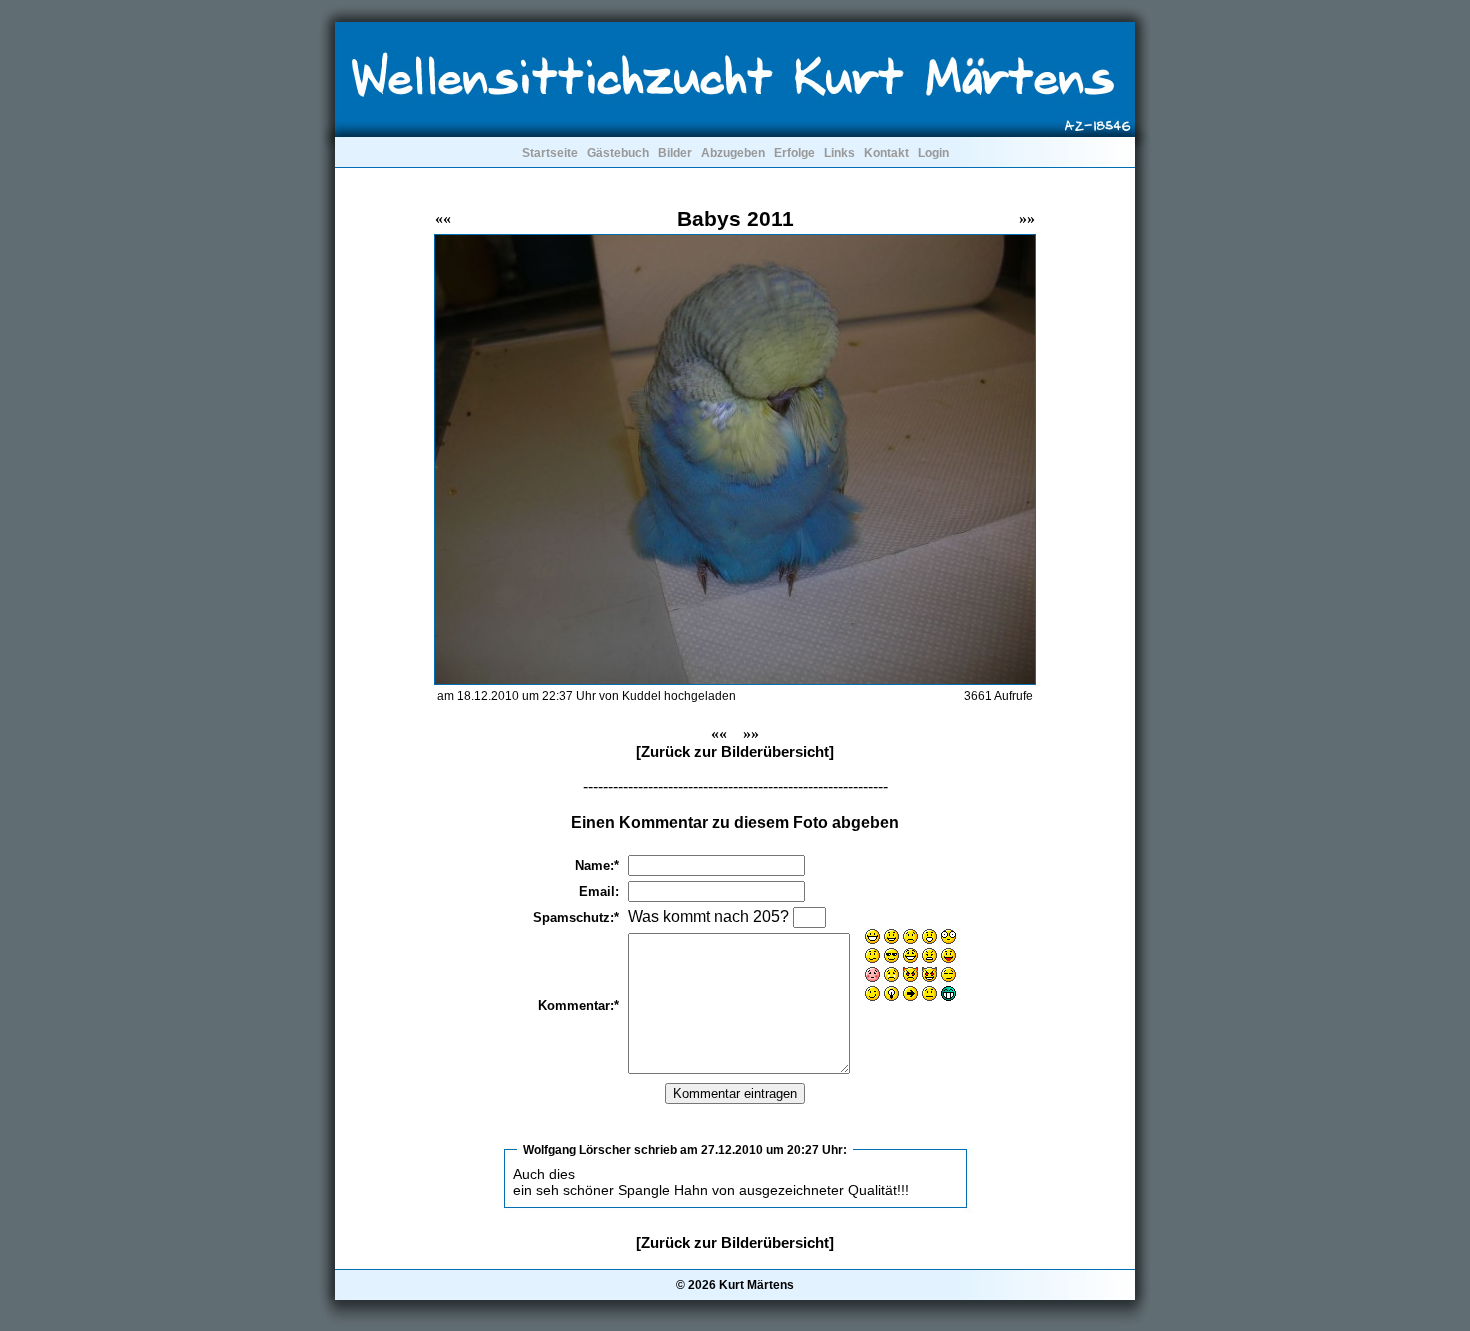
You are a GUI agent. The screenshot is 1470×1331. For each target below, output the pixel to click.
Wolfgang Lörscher (577, 1150)
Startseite (550, 153)
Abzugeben (733, 153)
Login (933, 153)
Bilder (675, 153)
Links (839, 153)
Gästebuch (618, 153)
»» (1027, 218)
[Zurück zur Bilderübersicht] (735, 751)
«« (443, 218)
